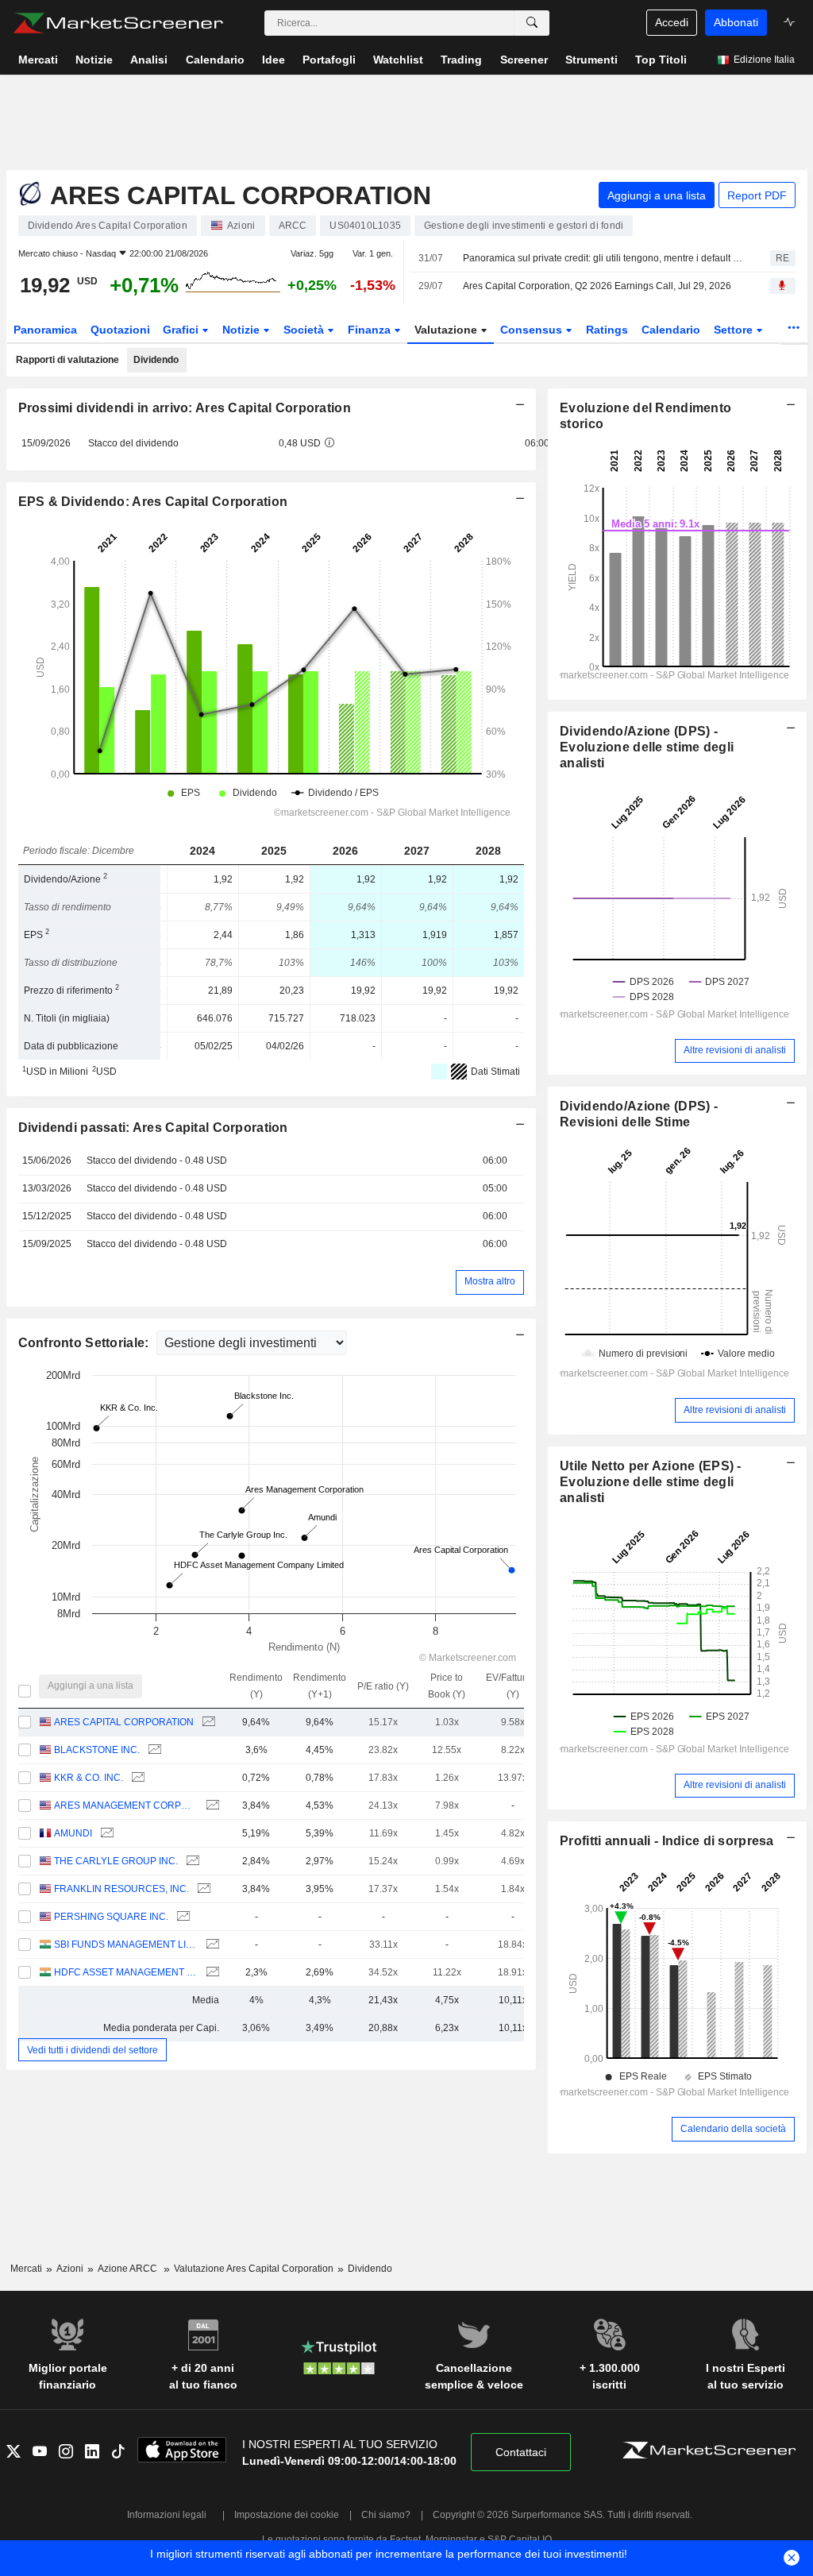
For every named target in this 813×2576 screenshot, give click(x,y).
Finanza (371, 330)
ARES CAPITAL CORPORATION (124, 1722)
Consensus (533, 330)
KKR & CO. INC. (89, 1778)
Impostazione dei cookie (287, 2515)
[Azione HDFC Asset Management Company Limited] (211, 1973)
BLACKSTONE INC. (97, 1750)
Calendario (671, 330)
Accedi (672, 22)
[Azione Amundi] (105, 1834)
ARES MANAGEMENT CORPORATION (126, 1806)
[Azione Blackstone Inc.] (153, 1750)
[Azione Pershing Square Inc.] (181, 1917)
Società (305, 330)
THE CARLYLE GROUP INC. (116, 1861)
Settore (735, 330)
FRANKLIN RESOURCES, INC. (121, 1889)
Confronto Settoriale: (85, 1343)
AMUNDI (73, 1833)
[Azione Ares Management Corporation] (211, 1806)
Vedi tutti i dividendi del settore (92, 2049)
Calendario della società (733, 2129)
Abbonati (736, 22)
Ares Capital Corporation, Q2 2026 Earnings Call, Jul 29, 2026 (597, 286)
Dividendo (156, 360)
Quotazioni (120, 330)
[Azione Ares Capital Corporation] (207, 1722)
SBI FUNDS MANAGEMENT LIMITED (126, 1945)
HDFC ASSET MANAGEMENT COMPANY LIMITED (126, 1972)
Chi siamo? (386, 2515)
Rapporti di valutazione (67, 360)
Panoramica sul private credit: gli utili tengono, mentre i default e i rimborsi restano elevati (603, 258)
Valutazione (447, 330)
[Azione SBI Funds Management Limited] (211, 1945)
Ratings (607, 330)
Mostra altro (490, 1281)
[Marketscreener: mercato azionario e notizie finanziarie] (118, 23)
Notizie (243, 330)
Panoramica (45, 330)
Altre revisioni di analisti (735, 1050)
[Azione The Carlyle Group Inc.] (191, 1862)
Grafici (182, 330)
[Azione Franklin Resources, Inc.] (202, 1889)
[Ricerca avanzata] (532, 23)
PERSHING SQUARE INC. (111, 1917)
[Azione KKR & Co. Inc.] (136, 1778)
